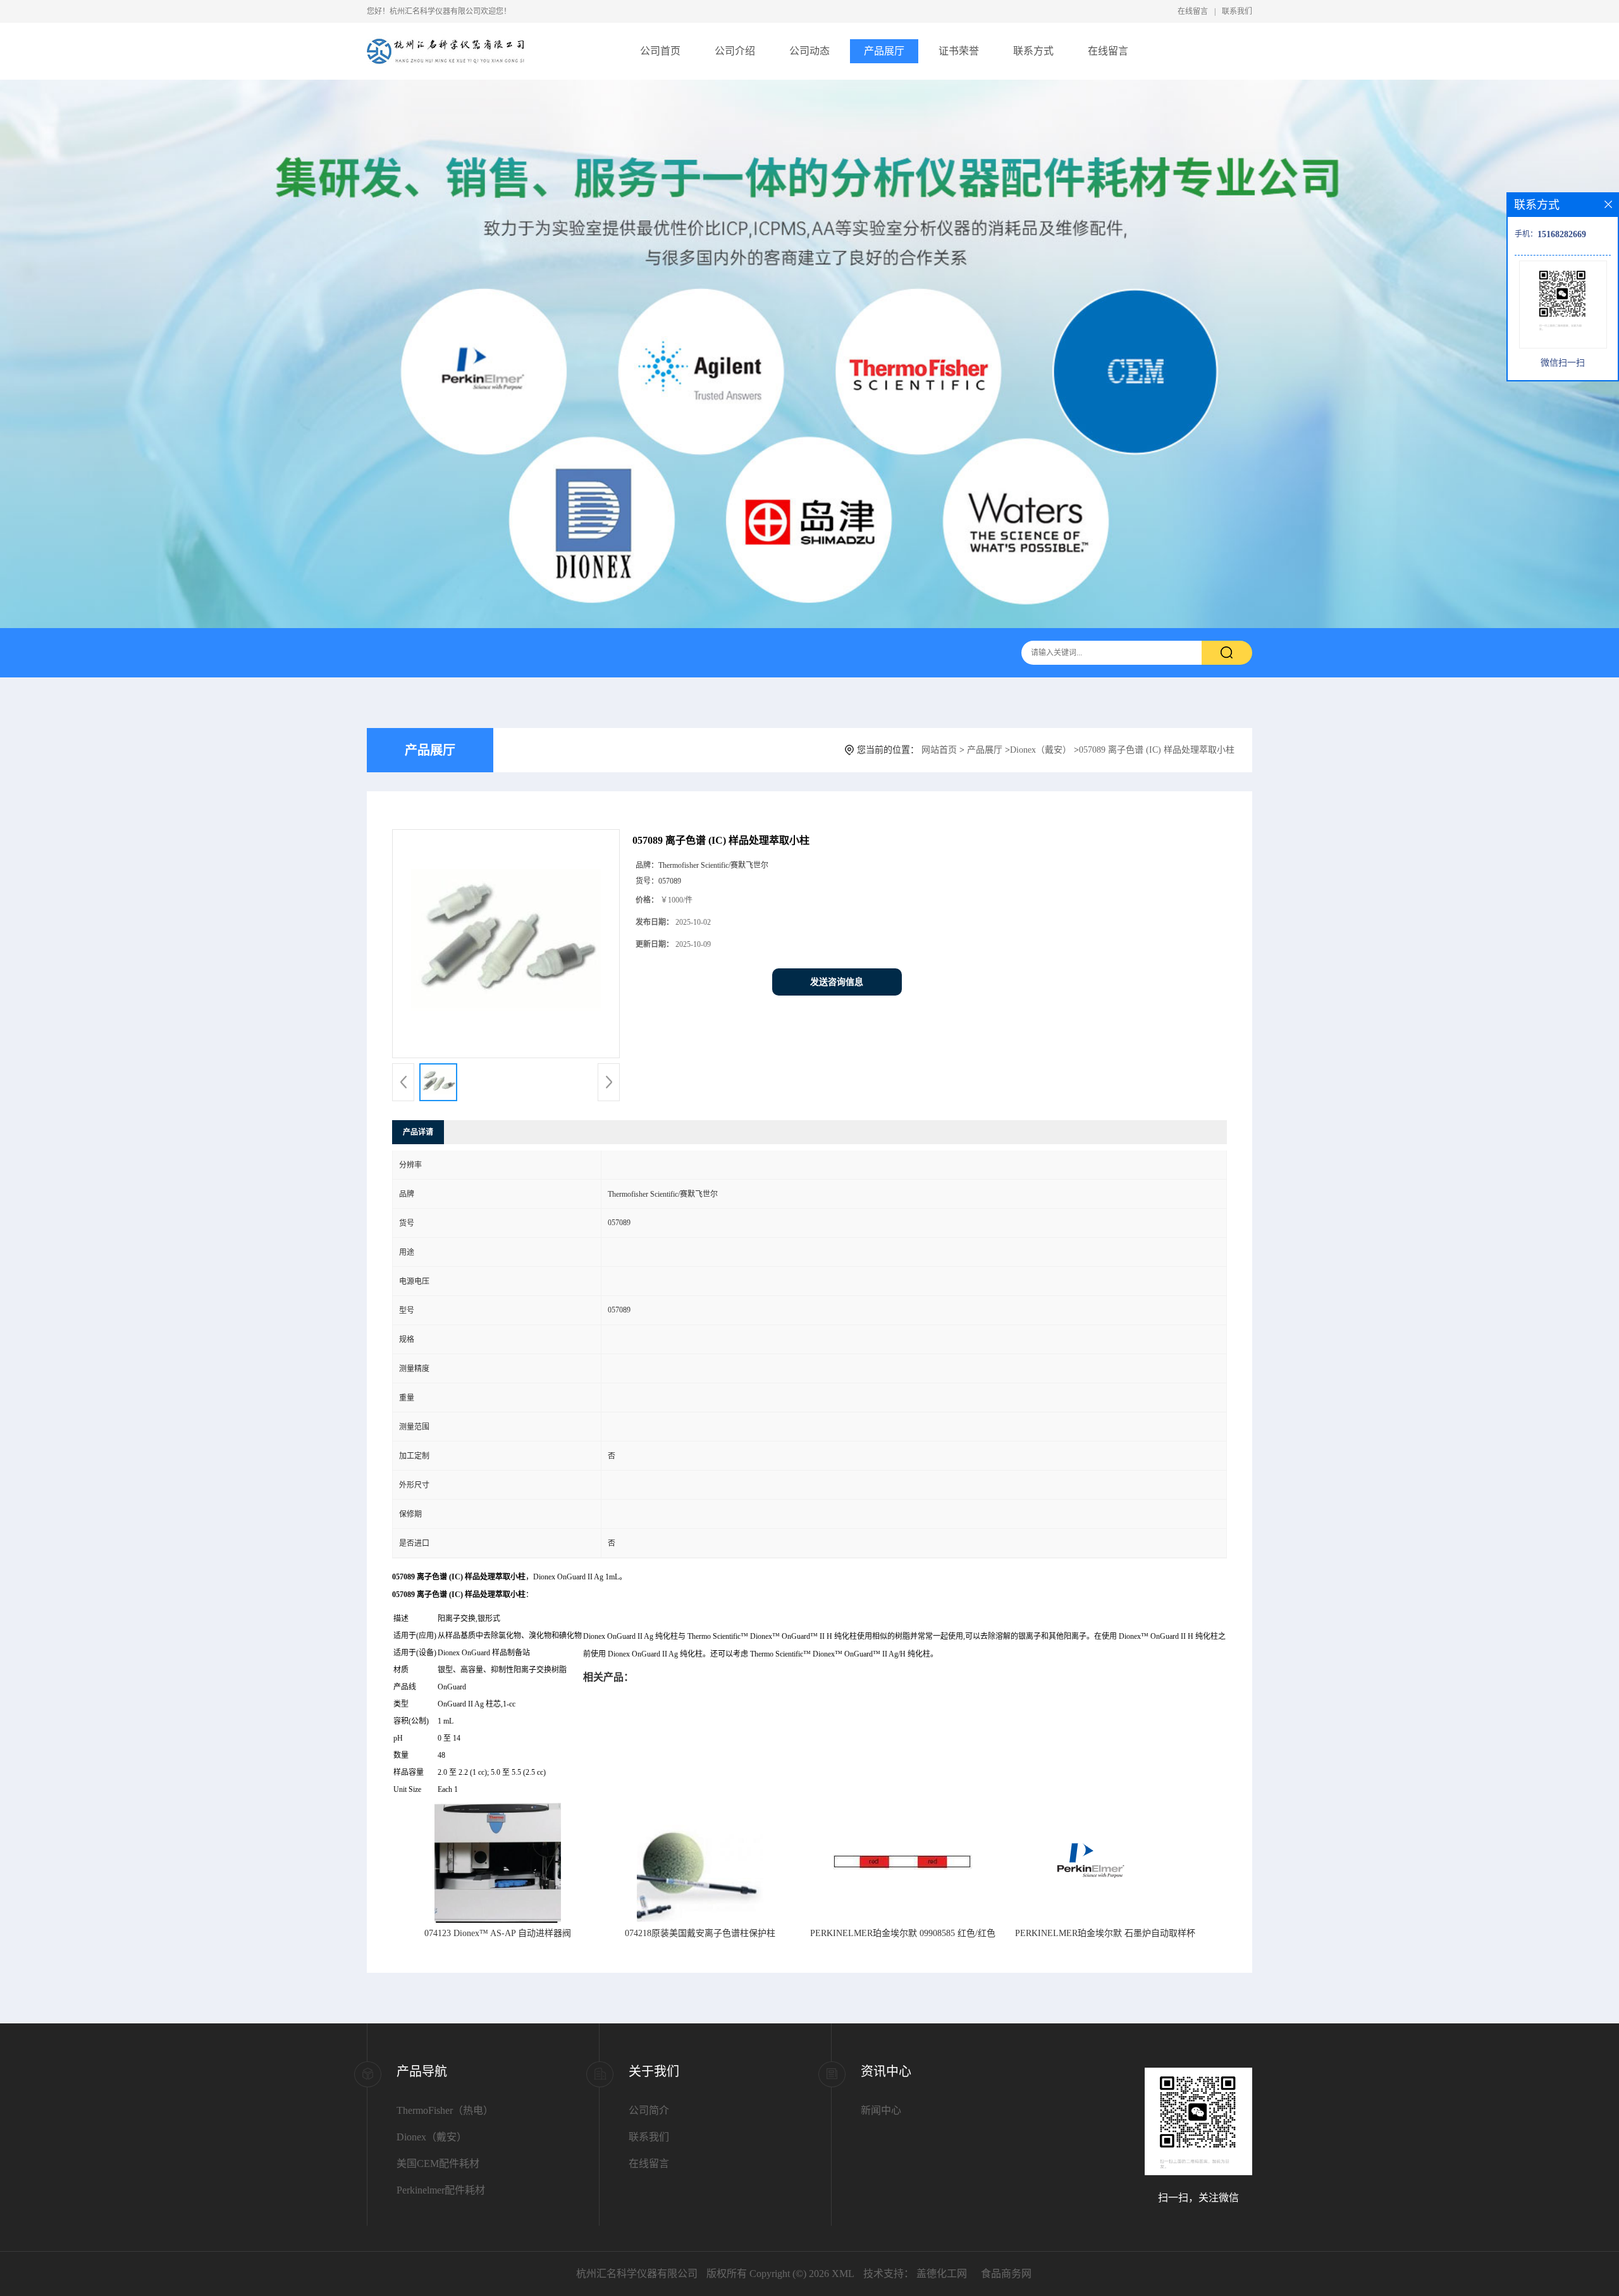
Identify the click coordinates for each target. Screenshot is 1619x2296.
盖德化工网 (942, 2274)
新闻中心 (881, 2110)
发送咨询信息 (837, 982)
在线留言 (1193, 11)
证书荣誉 (959, 51)
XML (843, 2274)
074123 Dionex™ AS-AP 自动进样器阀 (498, 1933)
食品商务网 (1006, 2274)
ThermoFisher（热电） (445, 2110)
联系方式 (1033, 51)
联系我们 (1237, 11)
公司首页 (660, 51)
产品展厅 (884, 51)
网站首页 (939, 750)
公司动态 (809, 51)
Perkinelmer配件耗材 (441, 2190)
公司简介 (649, 2110)
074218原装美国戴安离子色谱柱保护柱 (700, 1933)
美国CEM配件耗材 (438, 2163)
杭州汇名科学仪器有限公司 (637, 2274)
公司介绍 (735, 51)
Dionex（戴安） (1041, 750)
